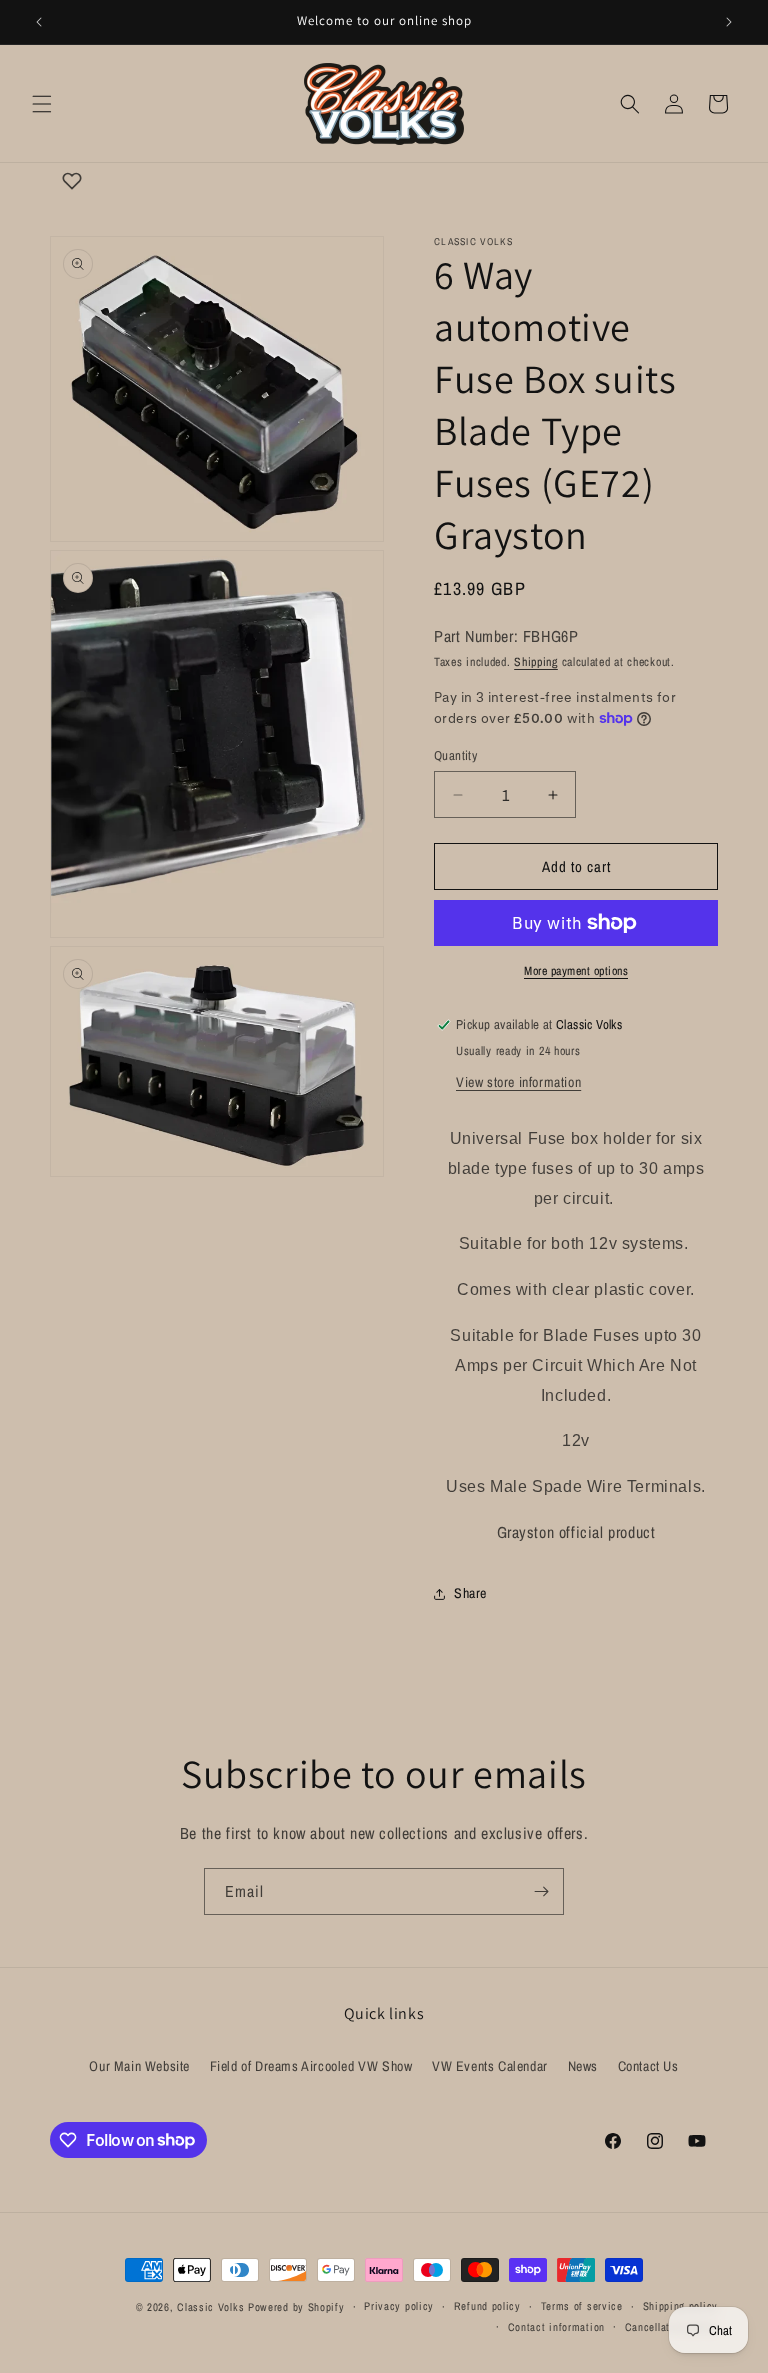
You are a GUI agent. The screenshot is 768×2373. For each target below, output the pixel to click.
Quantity (455, 755)
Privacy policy (399, 2306)
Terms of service (582, 2306)
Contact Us (648, 2066)
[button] (42, 104)
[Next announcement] (729, 22)
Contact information (556, 2327)
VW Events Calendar (490, 2066)
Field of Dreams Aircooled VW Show (311, 2066)
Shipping (536, 662)
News (583, 2066)
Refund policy (487, 2306)
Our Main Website (139, 2066)
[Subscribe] (541, 1891)
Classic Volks (210, 2307)
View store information (518, 1082)
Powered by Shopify (296, 2307)
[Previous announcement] (39, 22)
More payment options (576, 971)
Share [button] (470, 1593)
